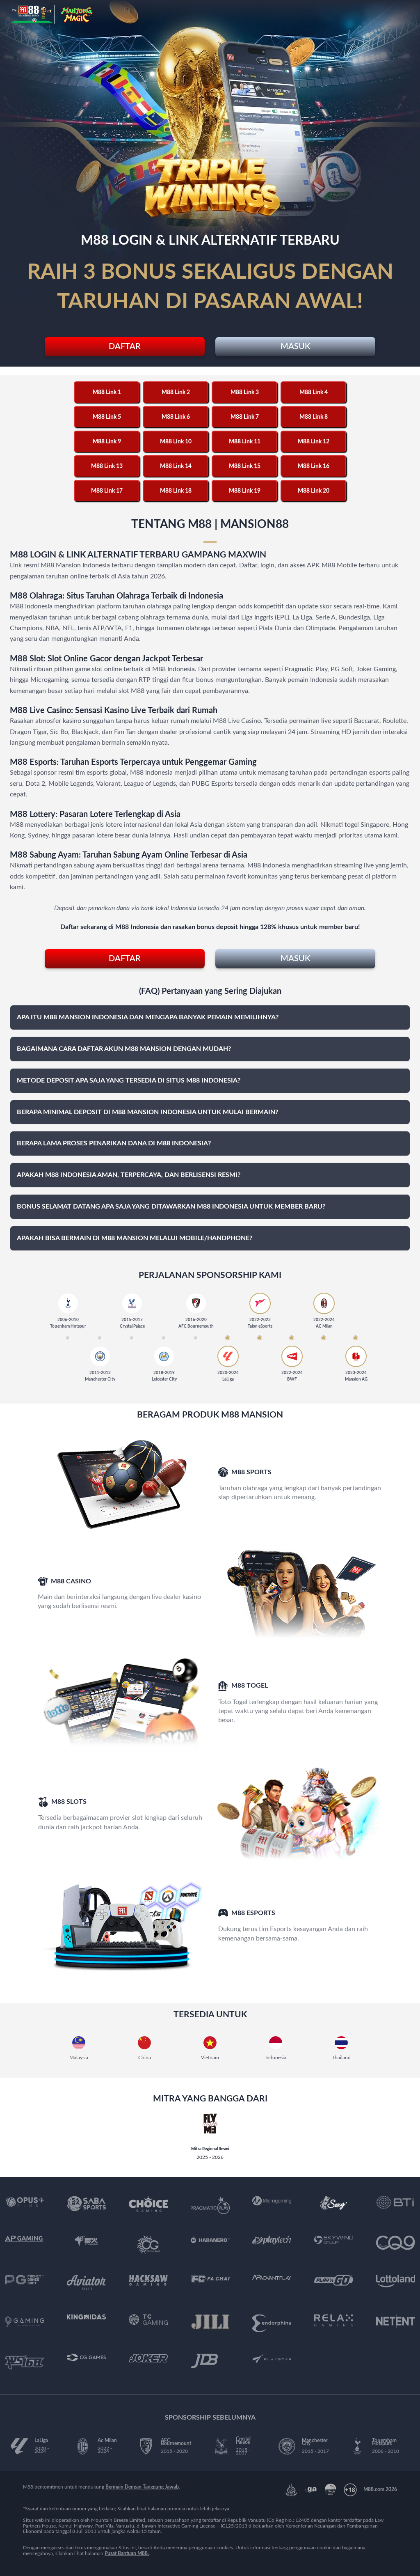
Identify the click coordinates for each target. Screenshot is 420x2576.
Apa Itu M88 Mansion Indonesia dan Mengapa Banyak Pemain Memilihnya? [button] (148, 1017)
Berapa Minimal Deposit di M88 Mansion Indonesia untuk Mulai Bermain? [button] (147, 1112)
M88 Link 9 (107, 442)
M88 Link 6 (176, 417)
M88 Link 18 (176, 491)
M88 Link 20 (314, 491)
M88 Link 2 (176, 392)
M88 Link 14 (176, 466)
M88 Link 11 (245, 442)
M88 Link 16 (314, 466)
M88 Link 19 (245, 491)
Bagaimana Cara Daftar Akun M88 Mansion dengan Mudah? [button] (124, 1049)
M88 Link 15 (245, 466)
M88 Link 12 (314, 442)
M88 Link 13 (107, 466)
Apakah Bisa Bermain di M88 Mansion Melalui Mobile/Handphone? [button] (135, 1238)
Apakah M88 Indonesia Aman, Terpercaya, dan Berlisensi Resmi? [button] (129, 1175)
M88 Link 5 (107, 417)
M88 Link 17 (107, 491)
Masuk (295, 346)
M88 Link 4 (314, 392)
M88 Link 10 (176, 442)
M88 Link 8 (314, 417)
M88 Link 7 (245, 417)
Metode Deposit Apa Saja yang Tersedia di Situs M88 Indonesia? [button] (129, 1080)
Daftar (125, 346)
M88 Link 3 (245, 392)
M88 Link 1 (107, 392)
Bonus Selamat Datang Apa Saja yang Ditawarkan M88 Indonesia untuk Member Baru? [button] (171, 1207)
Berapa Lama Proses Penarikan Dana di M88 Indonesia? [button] (114, 1143)
